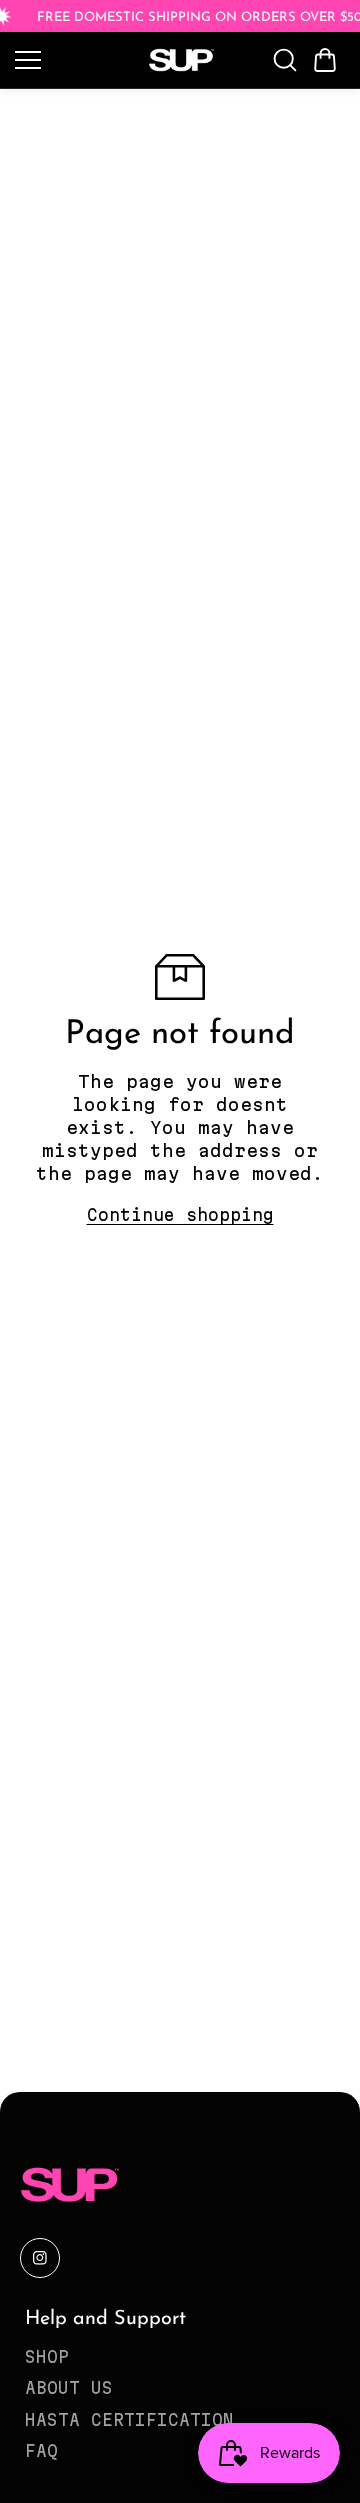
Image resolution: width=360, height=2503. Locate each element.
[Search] (285, 60)
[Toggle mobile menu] (72, 60)
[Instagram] (40, 2258)
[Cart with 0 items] (325, 60)
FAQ (41, 2451)
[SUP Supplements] (180, 60)
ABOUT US (69, 2388)
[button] (325, 60)
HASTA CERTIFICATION (129, 2420)
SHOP (47, 2357)
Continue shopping (180, 1215)
